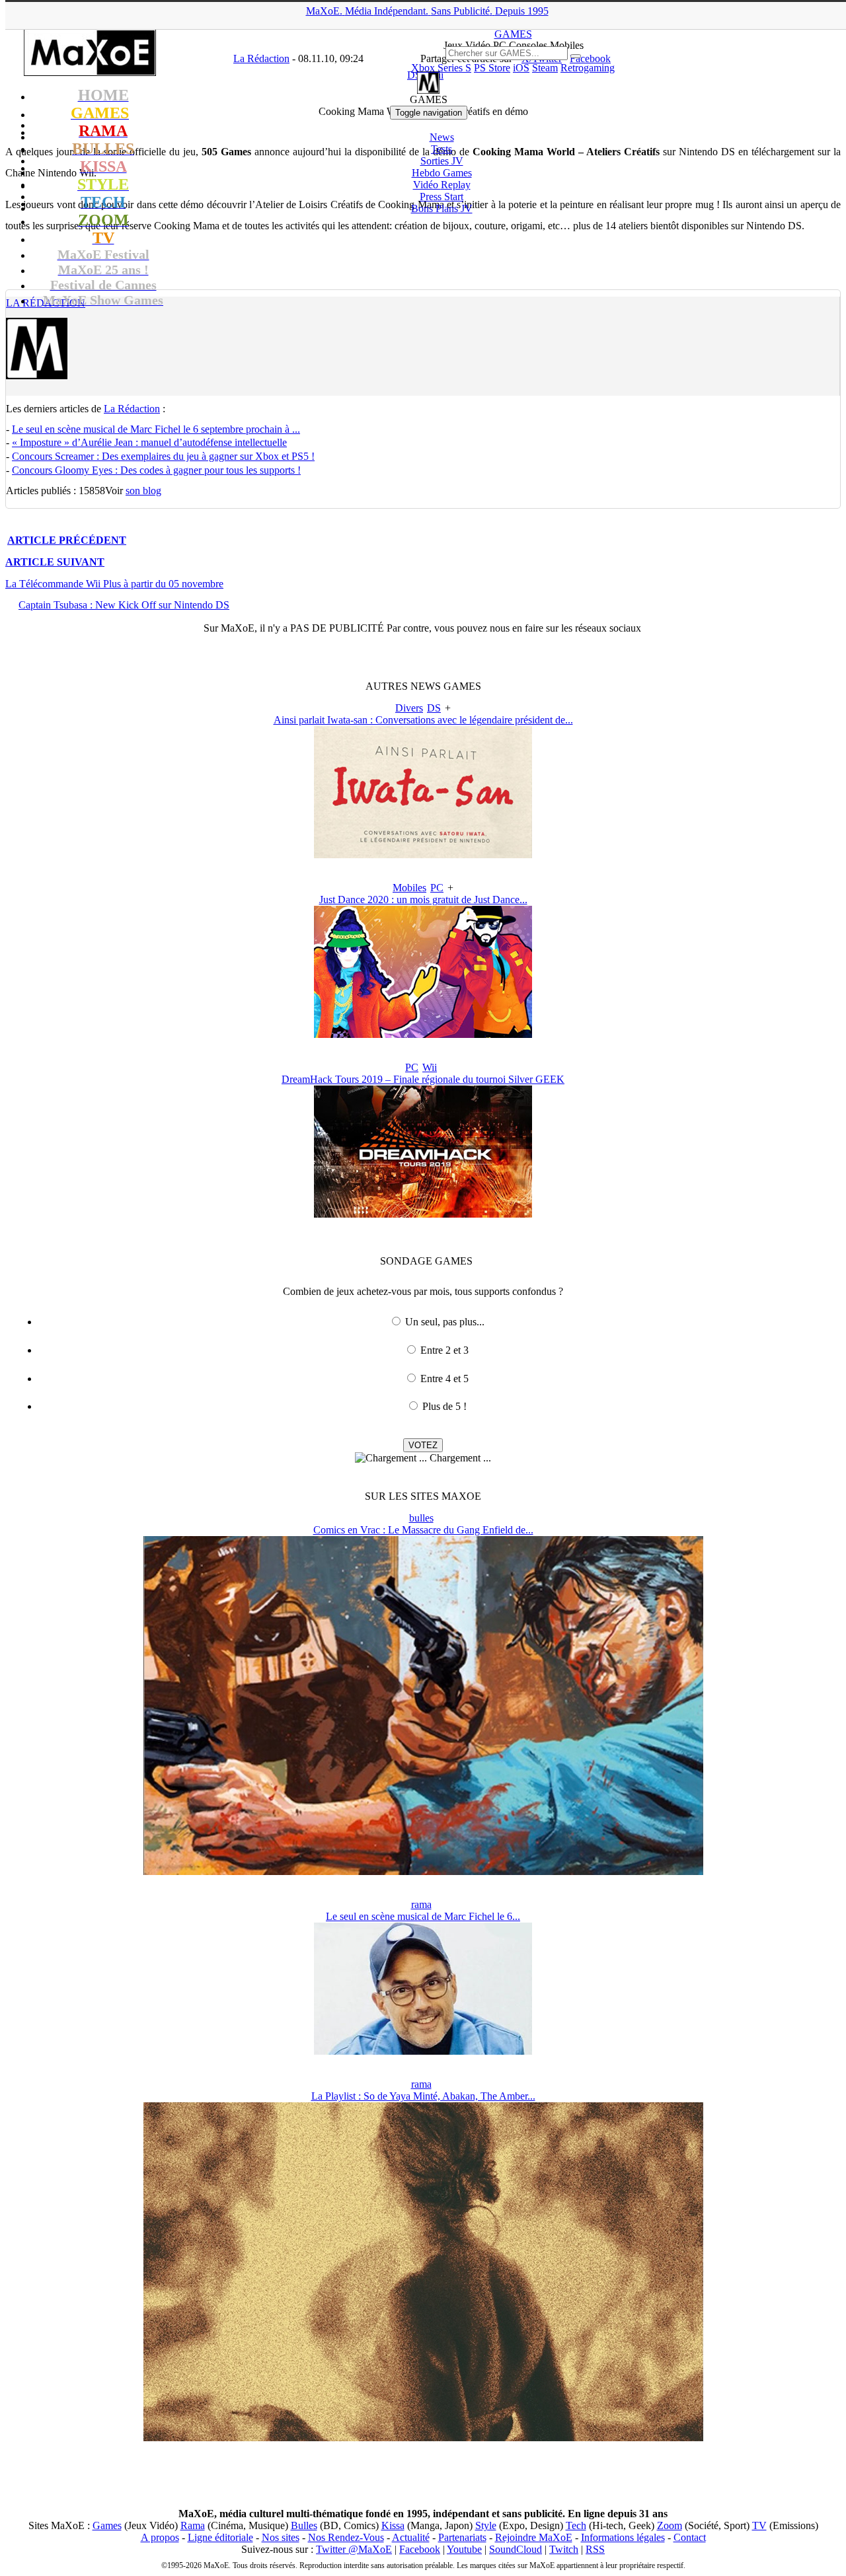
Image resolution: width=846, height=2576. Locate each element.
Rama (193, 2525)
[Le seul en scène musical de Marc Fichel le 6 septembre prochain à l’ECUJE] (423, 2051)
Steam (545, 68)
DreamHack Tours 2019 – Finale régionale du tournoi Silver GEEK (423, 1079)
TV (759, 2525)
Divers (409, 708)
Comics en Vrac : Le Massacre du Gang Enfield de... (423, 1530)
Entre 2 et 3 (444, 1350)
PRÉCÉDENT (67, 540)
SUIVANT (55, 562)
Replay (442, 185)
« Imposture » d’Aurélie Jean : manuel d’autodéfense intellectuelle (149, 442)
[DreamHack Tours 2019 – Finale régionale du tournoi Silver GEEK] (423, 1214)
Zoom (670, 2525)
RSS (595, 2549)
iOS (521, 68)
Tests (442, 149)
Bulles (304, 2525)
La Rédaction (132, 409)
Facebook (420, 2549)
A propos (160, 2537)
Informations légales (623, 2537)
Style (486, 2525)
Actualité (411, 2537)
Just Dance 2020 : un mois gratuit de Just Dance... (423, 900)
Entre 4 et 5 (444, 1379)
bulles (421, 1518)
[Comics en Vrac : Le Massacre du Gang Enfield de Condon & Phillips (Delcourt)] (423, 1871)
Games (107, 2525)
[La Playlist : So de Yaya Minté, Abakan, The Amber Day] (423, 2438)
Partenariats (462, 2537)
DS (434, 708)
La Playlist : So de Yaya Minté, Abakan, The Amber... (423, 2096)
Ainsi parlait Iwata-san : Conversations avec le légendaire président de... (423, 720)
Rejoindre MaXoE (534, 2537)
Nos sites (281, 2537)
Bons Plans (442, 208)
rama (421, 1904)
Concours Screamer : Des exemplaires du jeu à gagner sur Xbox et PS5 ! (163, 456)
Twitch (564, 2549)
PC (437, 888)
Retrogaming (588, 68)
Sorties (442, 161)
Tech (576, 2525)
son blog (143, 491)
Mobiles (409, 888)
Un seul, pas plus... (445, 1322)
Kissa (393, 2525)
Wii (430, 1067)
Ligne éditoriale (220, 2537)
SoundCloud (516, 2549)
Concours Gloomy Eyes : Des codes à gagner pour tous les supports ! (156, 470)
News (442, 137)
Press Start (442, 197)
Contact (690, 2537)
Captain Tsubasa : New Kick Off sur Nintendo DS (124, 605)
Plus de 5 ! (444, 1406)
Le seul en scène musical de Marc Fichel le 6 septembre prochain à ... (156, 429)
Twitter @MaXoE (354, 2549)
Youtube (464, 2549)
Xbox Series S (441, 68)
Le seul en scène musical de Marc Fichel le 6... (423, 1916)
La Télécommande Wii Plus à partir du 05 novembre (114, 584)
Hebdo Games (442, 173)
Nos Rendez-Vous (346, 2537)
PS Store (492, 68)
